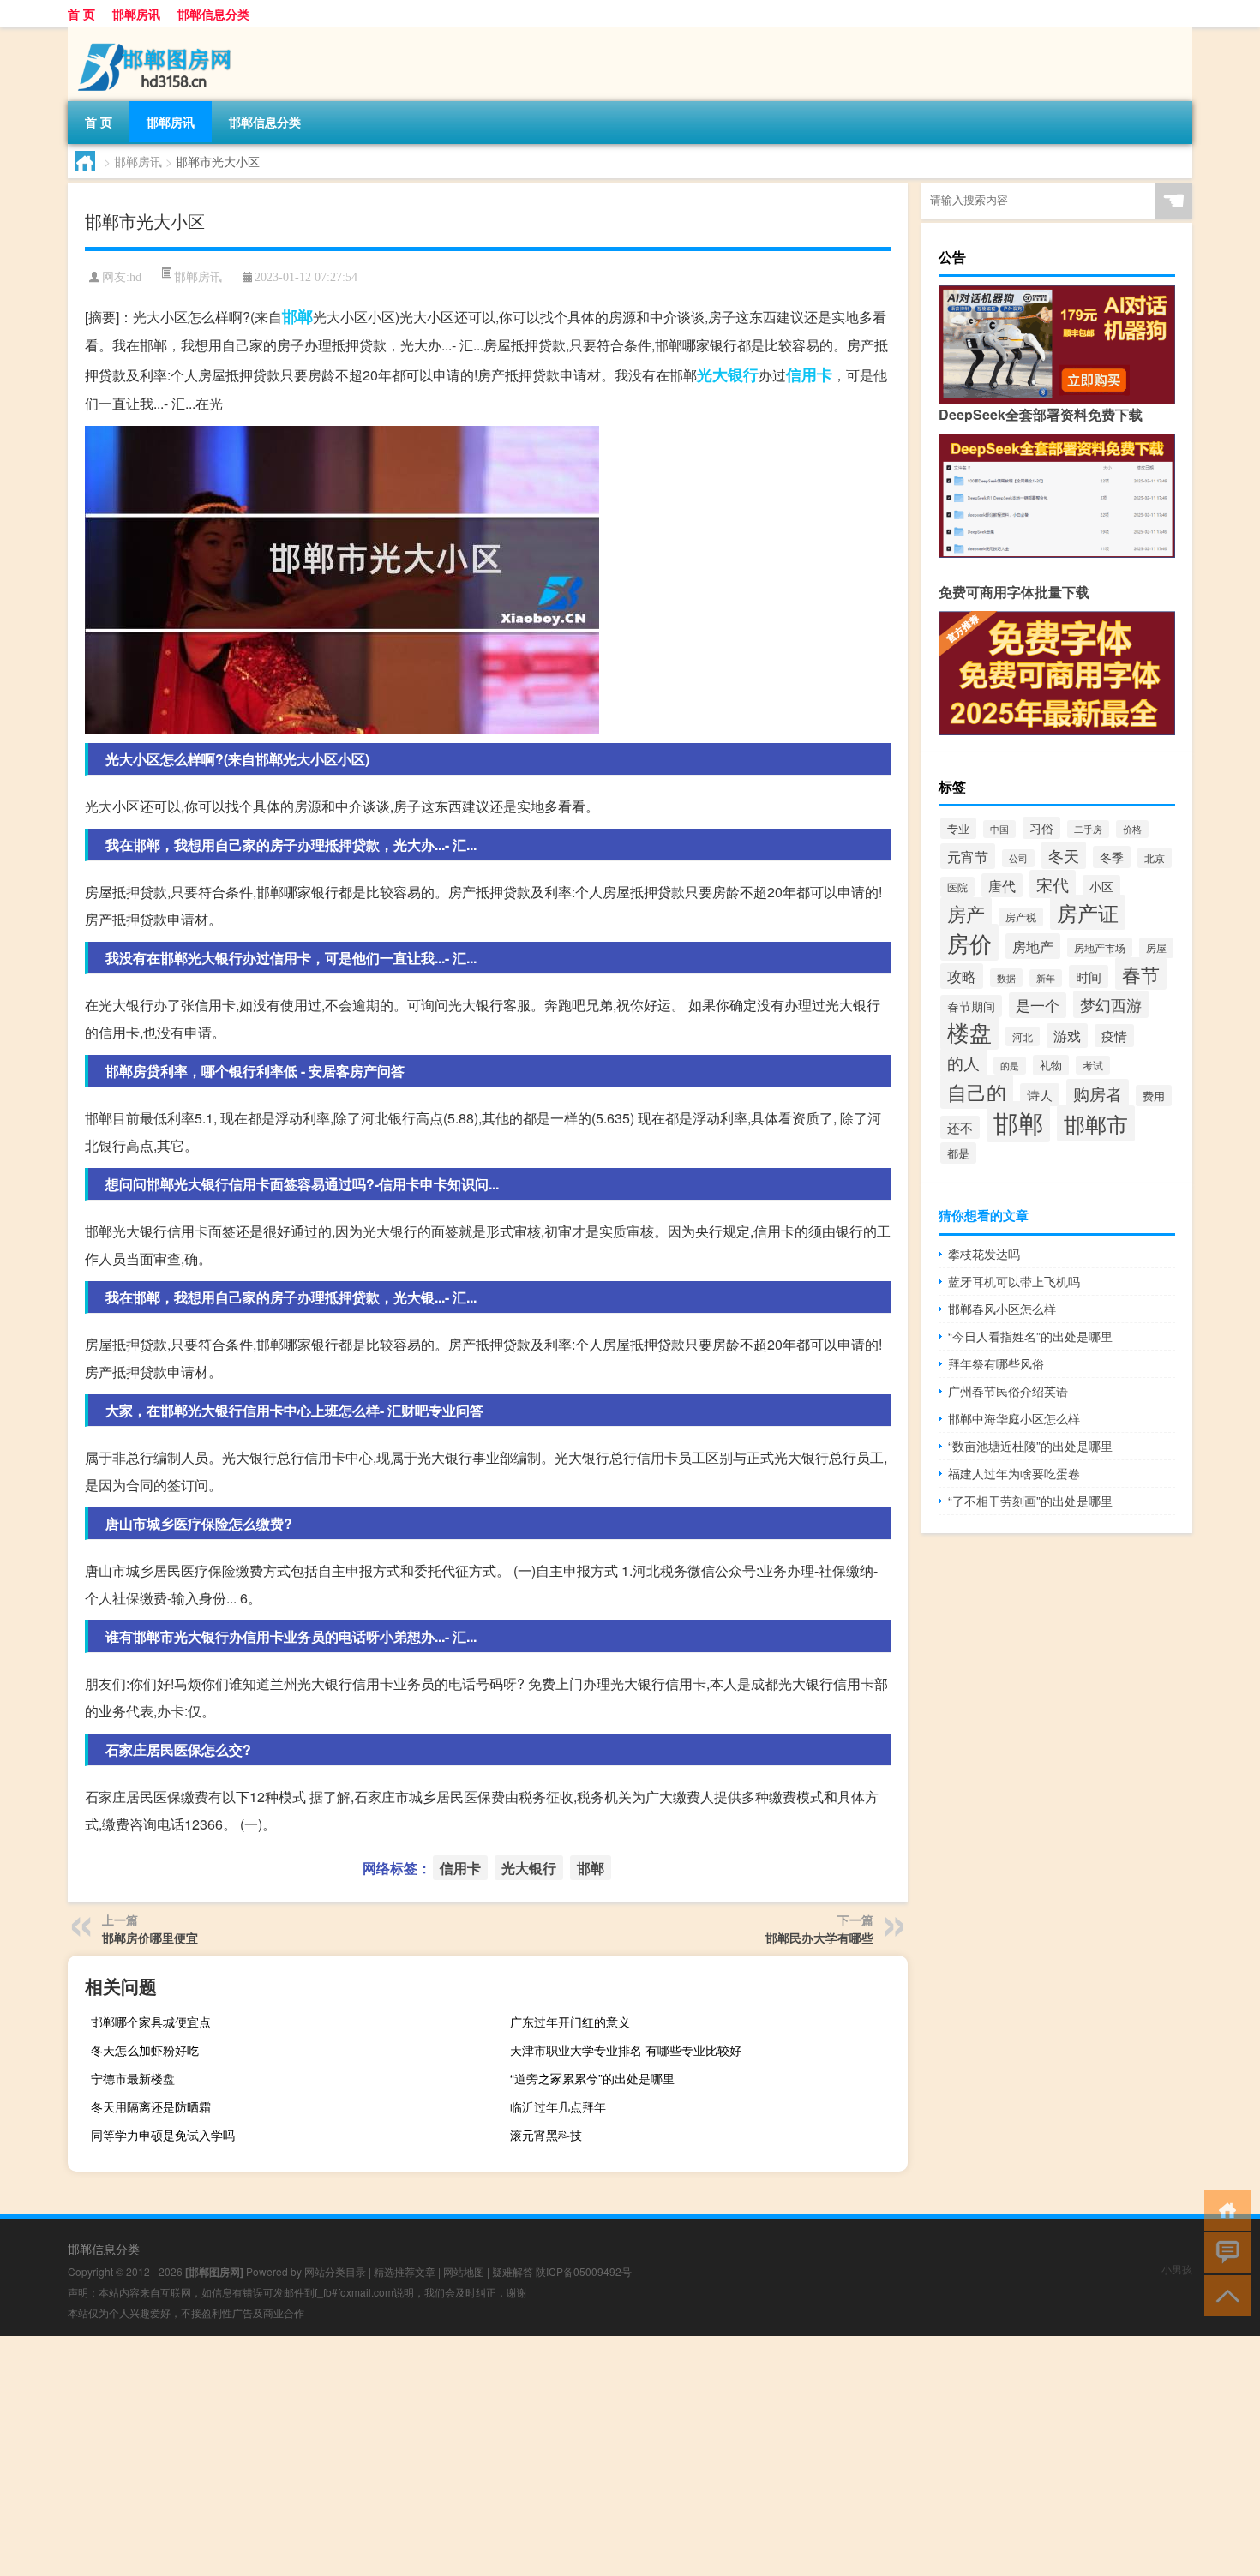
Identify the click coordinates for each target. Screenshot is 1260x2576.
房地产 (1033, 946)
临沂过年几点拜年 (558, 2106)
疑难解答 (513, 2271)
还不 (960, 1127)
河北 (1023, 1036)
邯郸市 (1096, 1123)
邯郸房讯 (136, 14)
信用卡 (809, 374)
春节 (1141, 973)
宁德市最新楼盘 (133, 2078)
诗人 (1040, 1095)
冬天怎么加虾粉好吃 (145, 2050)
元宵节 (968, 856)
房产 (966, 913)
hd (135, 277)
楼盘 (969, 1031)
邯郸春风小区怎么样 (1002, 1309)
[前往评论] (1224, 2252)
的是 (1010, 1066)
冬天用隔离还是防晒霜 (151, 2106)
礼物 (1051, 1065)
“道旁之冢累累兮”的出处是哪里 (592, 2078)
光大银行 (728, 374)
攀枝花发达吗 (984, 1254)
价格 (1132, 829)
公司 (1018, 858)
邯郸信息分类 (213, 14)
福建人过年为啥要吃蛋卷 (1014, 1473)
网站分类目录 (335, 2271)
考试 (1093, 1065)
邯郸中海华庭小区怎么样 (1014, 1418)
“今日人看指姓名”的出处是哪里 (1030, 1336)
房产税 (1021, 917)
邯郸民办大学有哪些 (819, 1938)
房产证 (1088, 912)
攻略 (962, 976)
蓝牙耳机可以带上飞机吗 (1014, 1281)
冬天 (1064, 855)
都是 (958, 1153)
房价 (969, 942)
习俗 (1041, 828)
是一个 (1038, 1005)
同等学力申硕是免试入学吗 (163, 2135)
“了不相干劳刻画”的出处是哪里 (1030, 1501)
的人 (963, 1062)
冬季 (1112, 857)
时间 (1089, 976)
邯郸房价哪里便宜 (150, 1938)
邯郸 (297, 316)
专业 (958, 828)
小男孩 (1177, 2269)
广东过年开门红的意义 (570, 2022)
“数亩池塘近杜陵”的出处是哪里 (1030, 1446)
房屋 (1156, 948)
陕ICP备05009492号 (584, 2271)
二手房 (1088, 829)
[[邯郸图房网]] (158, 33)
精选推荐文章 (405, 2271)
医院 (957, 887)
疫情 (1114, 1036)
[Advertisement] (514, 2456)
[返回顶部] (1224, 2294)
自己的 (977, 1092)
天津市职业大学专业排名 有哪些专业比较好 (626, 2050)
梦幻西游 (1111, 1004)
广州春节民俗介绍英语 (1008, 1391)
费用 (1154, 1096)
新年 (1046, 978)
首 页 (81, 14)
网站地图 (464, 2271)
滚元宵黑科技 (546, 2135)
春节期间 (971, 1006)
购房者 (1098, 1093)
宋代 (1053, 884)
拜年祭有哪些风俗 (996, 1363)
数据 (1006, 978)
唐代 (1002, 885)
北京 (1155, 858)
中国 (999, 829)
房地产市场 (1100, 947)
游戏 (1067, 1036)
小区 (1101, 886)
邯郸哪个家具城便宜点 (151, 2022)
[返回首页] (1224, 2209)
